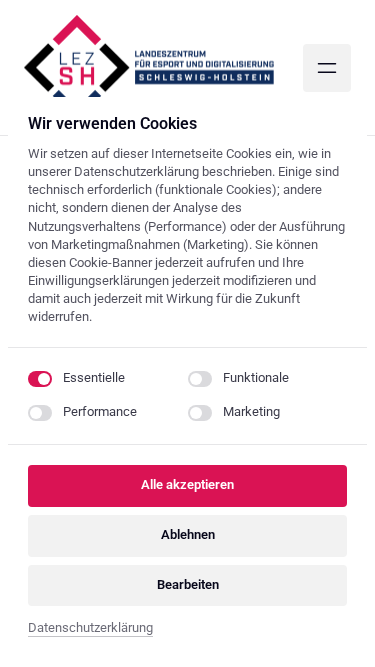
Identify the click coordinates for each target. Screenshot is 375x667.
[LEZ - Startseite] (149, 67)
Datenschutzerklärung (90, 629)
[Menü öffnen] (327, 68)
